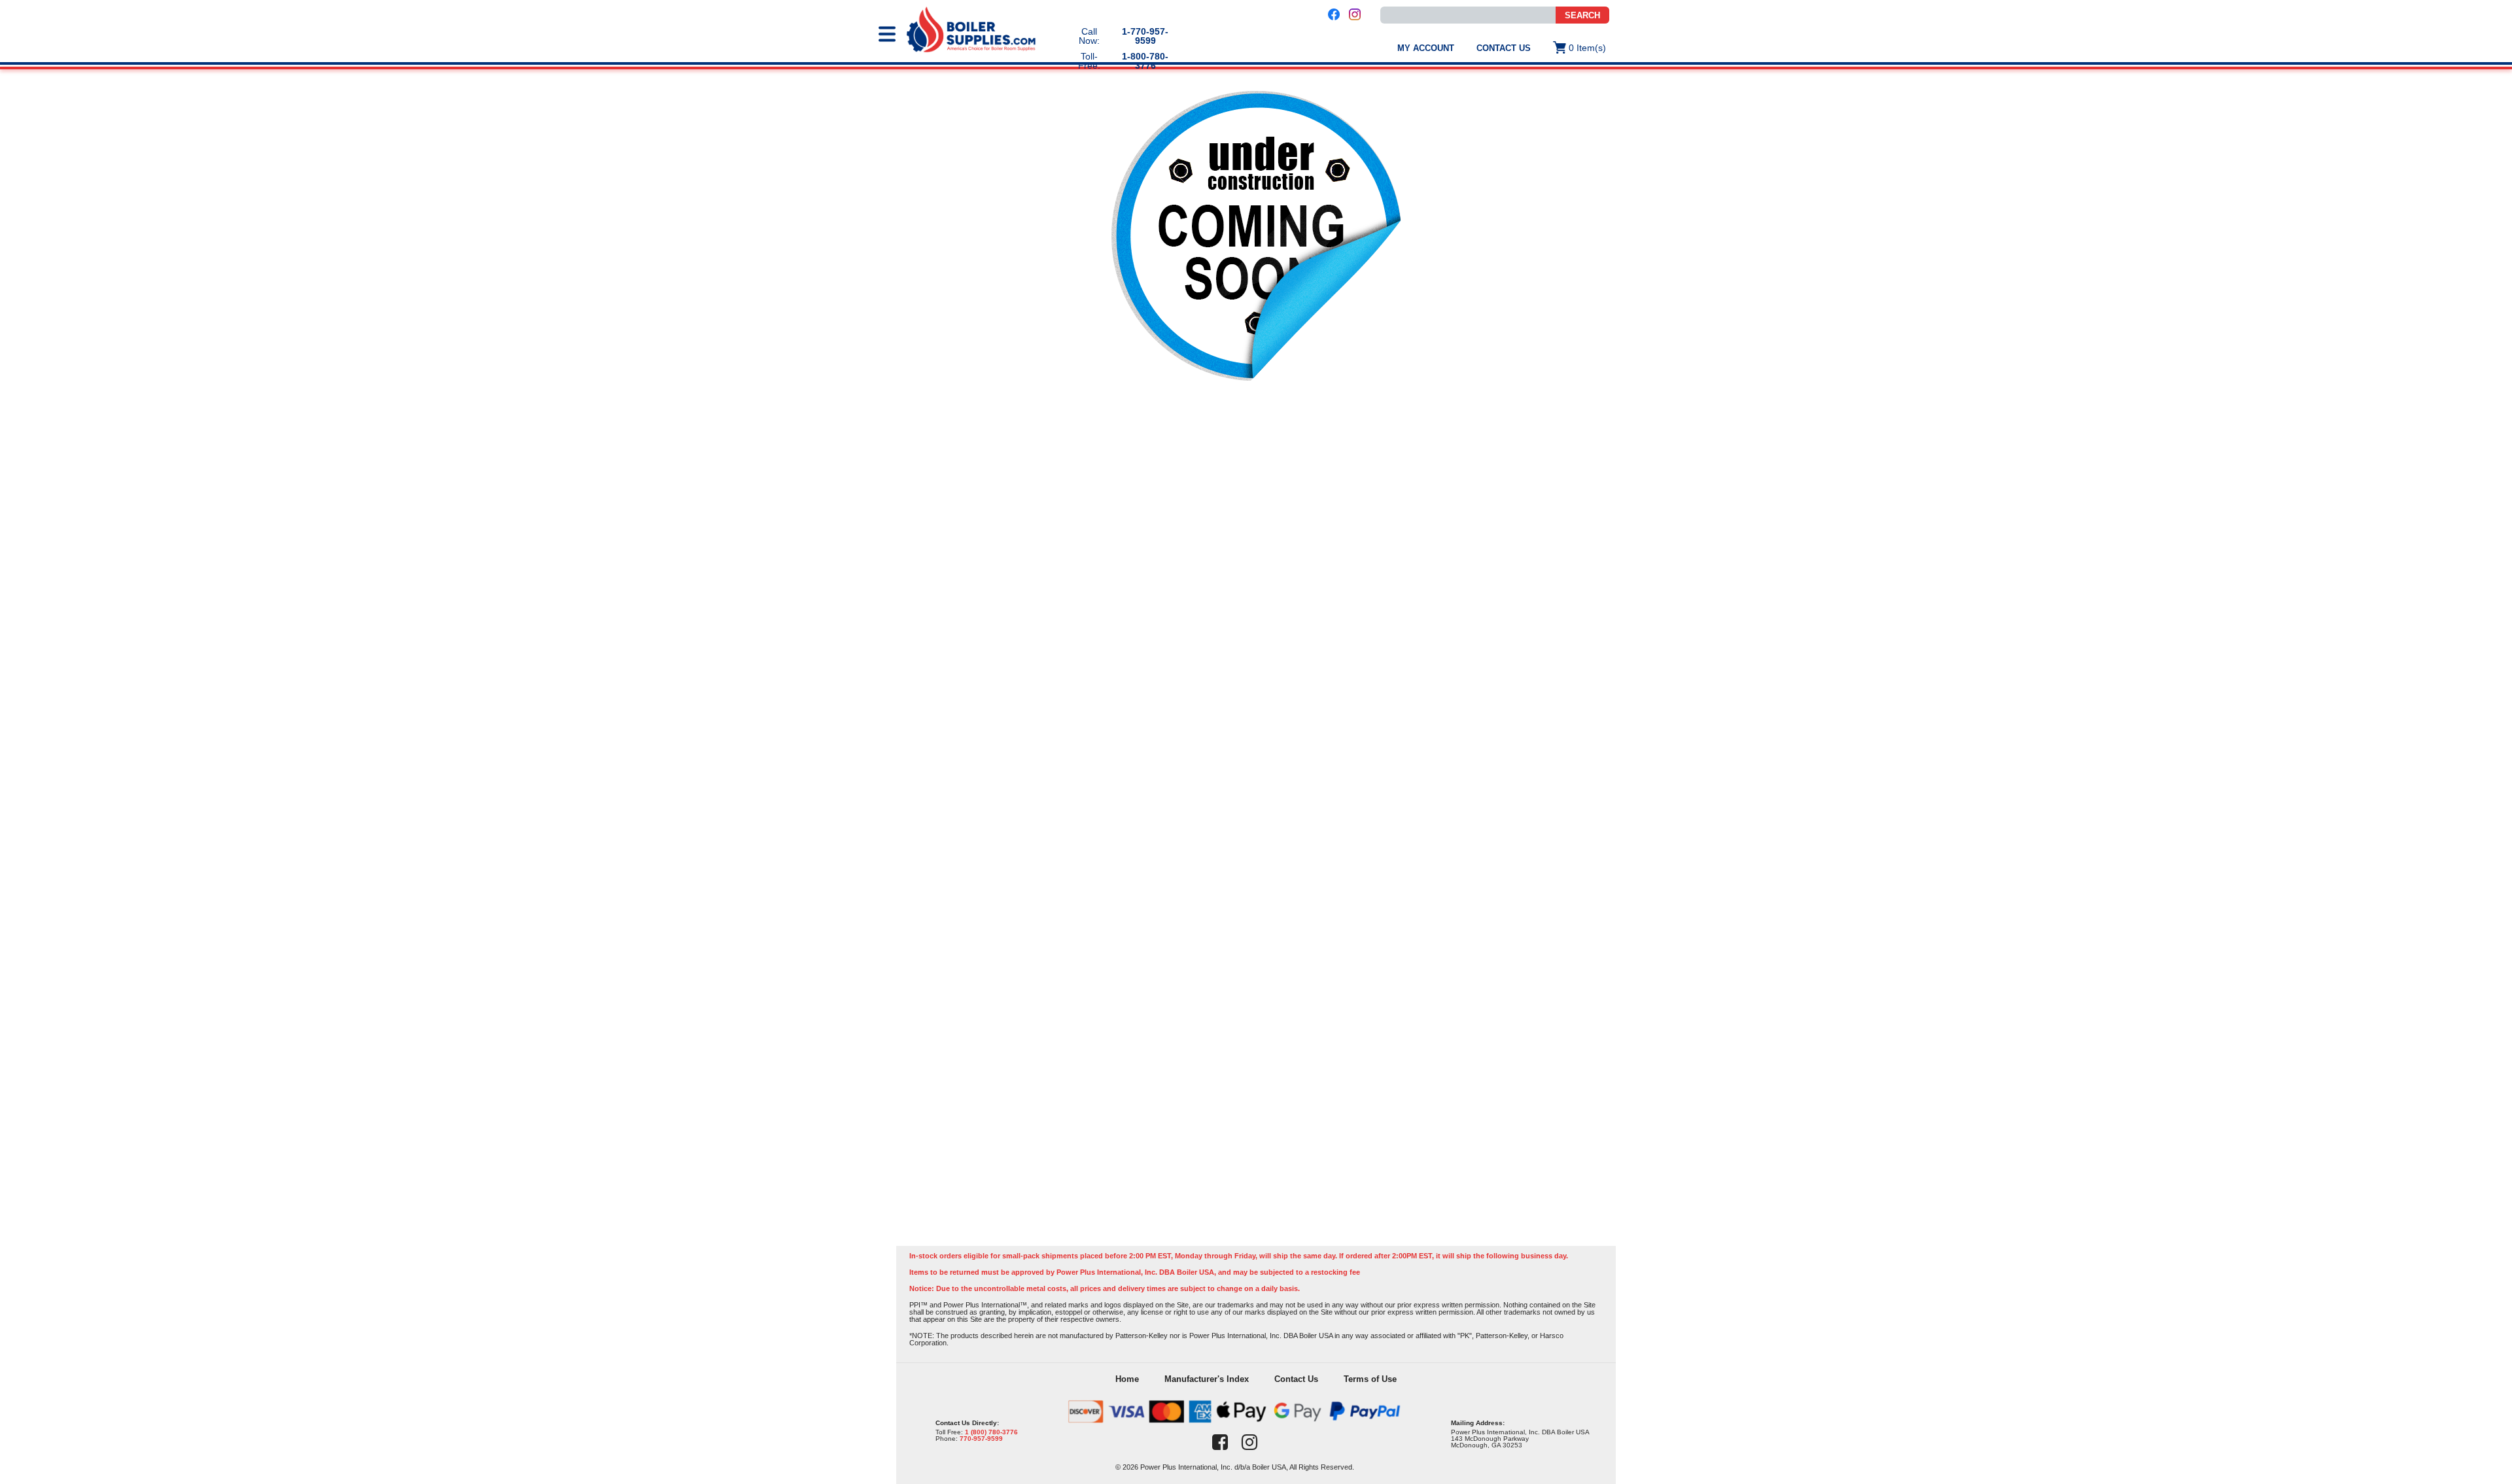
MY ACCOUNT (1426, 48)
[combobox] (1468, 15)
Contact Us (1504, 48)
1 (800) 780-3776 (991, 1432)
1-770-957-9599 (1145, 36)
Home (1127, 1379)
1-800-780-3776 (1145, 61)
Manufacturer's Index (1207, 1379)
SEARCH (1582, 15)
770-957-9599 (981, 1439)
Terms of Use (1370, 1379)
